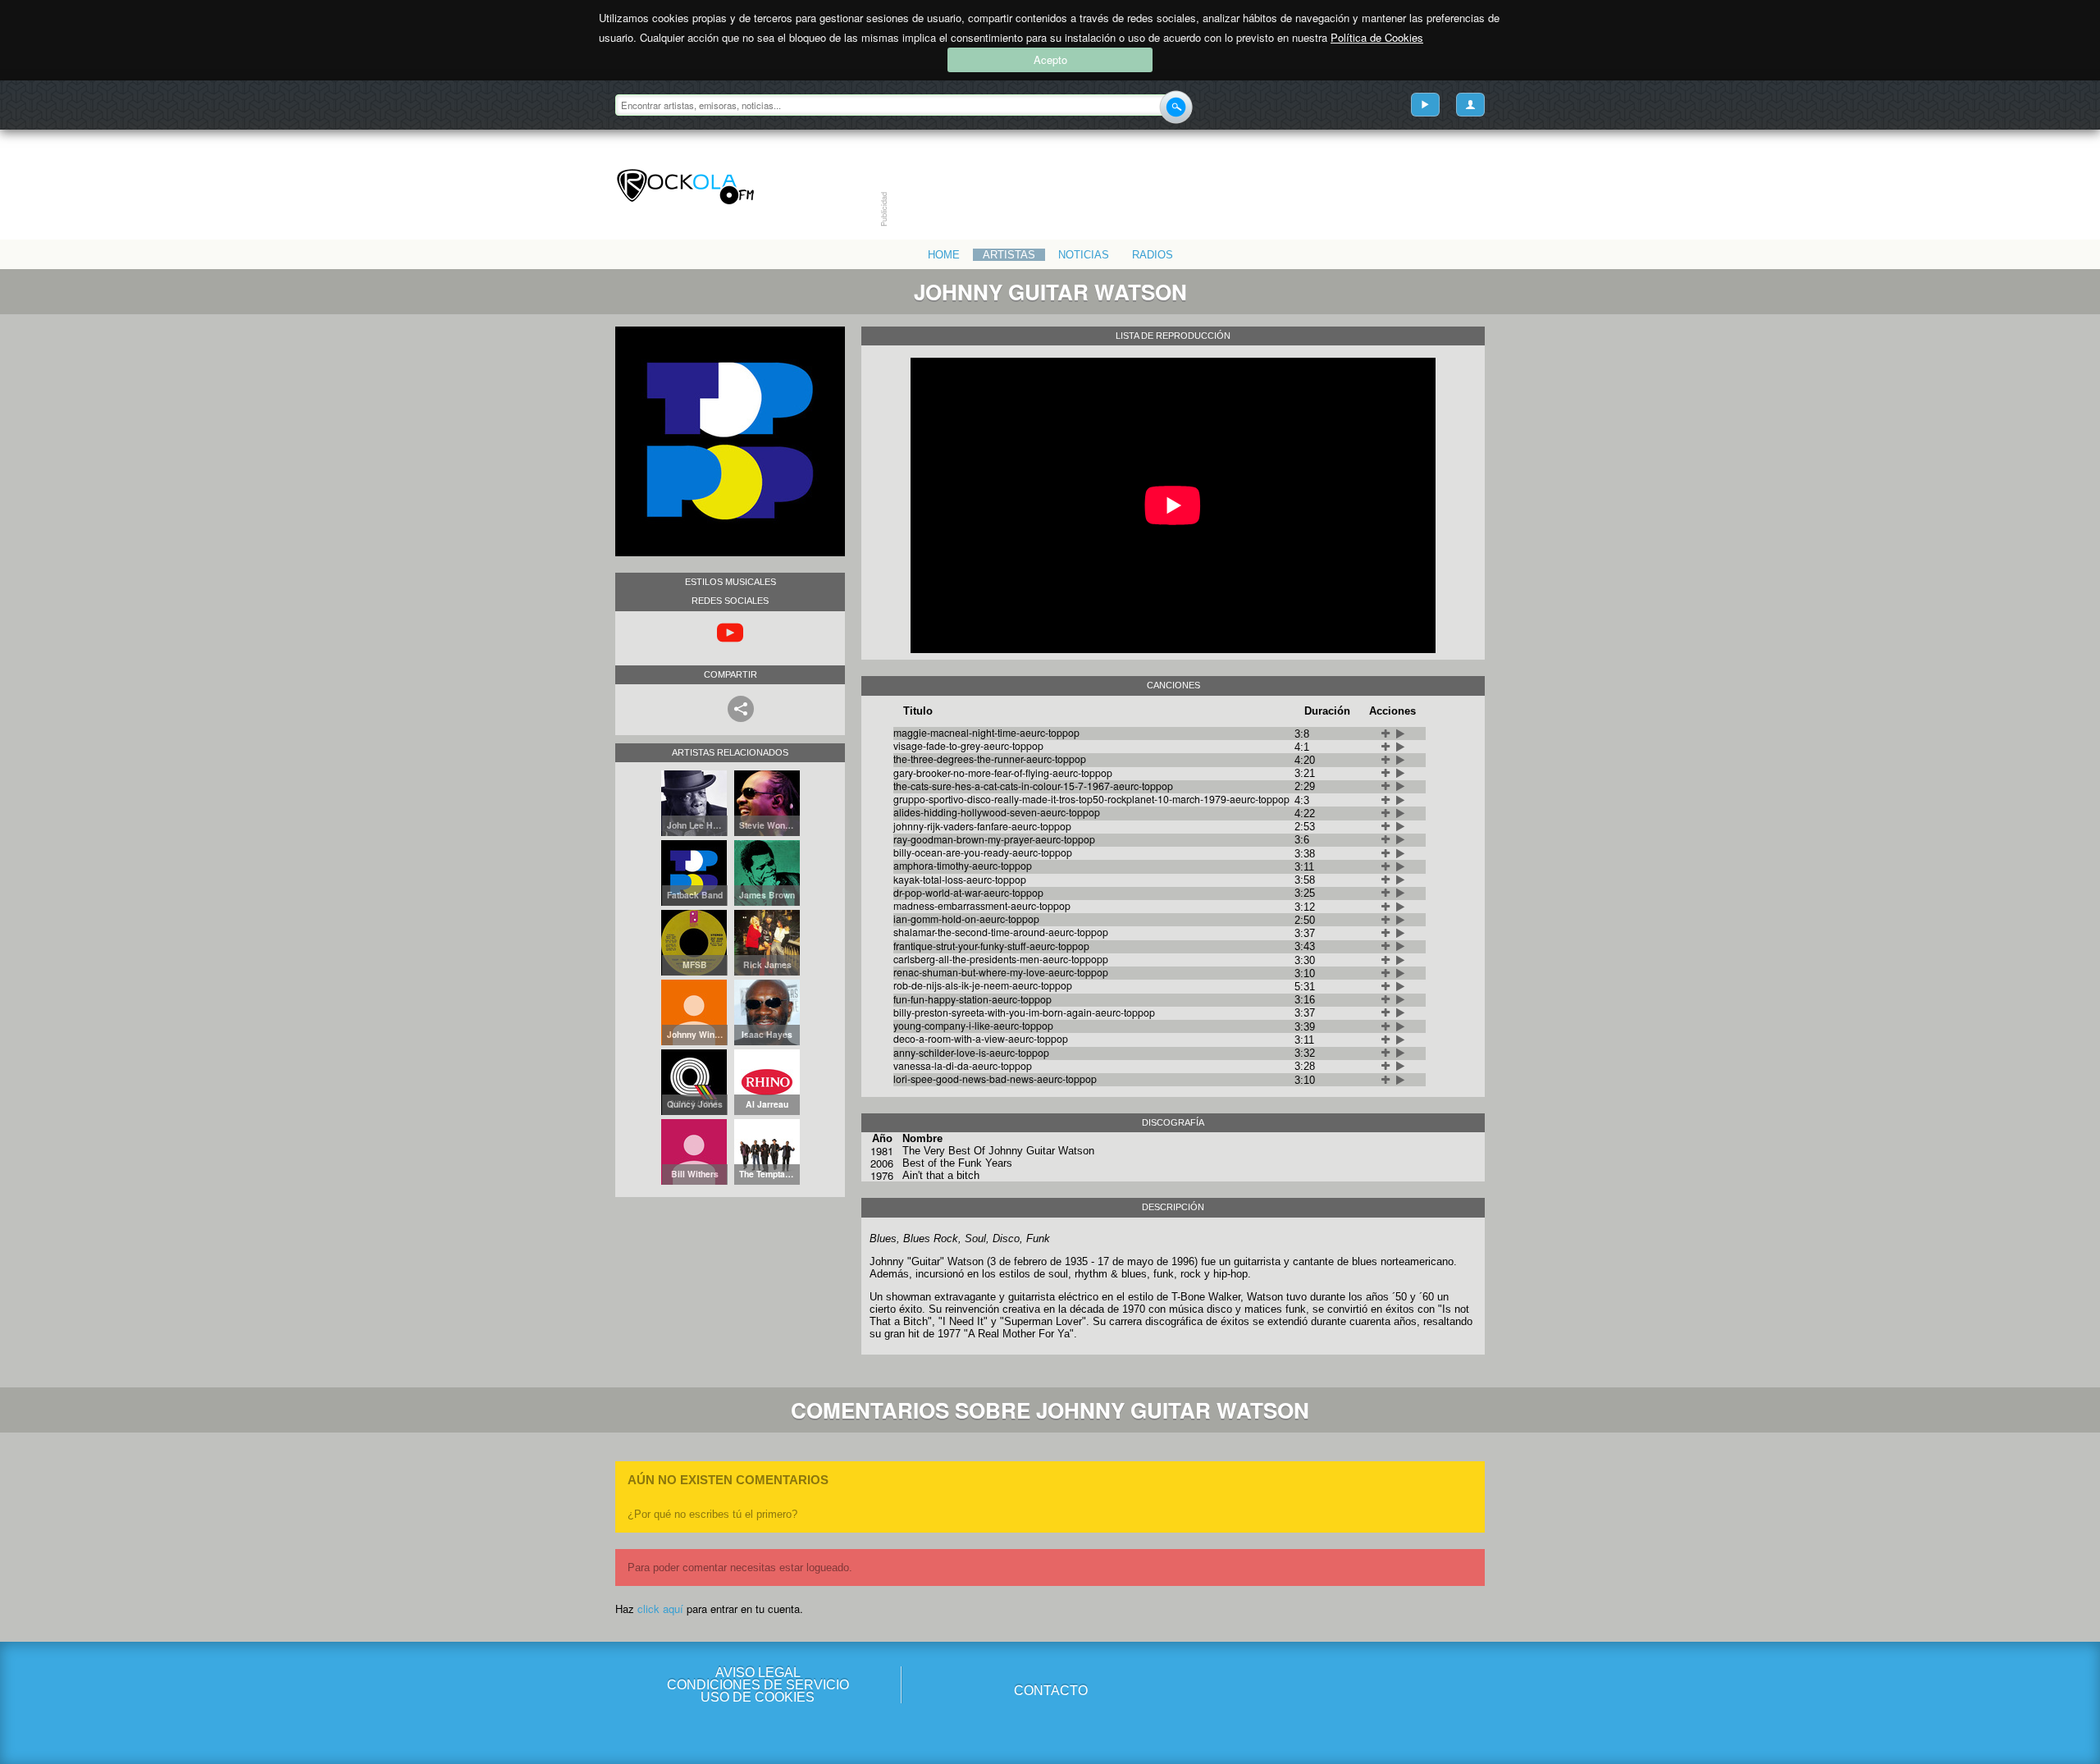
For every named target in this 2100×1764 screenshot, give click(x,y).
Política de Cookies (1377, 37)
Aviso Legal (758, 1673)
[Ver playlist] (1425, 105)
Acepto (1050, 59)
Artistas (1009, 255)
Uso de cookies (758, 1697)
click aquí (660, 1609)
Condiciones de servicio (758, 1685)
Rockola (685, 187)
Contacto (1051, 1691)
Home (944, 255)
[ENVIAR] (1176, 107)
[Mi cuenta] (1470, 105)
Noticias (1084, 255)
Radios (1153, 255)
